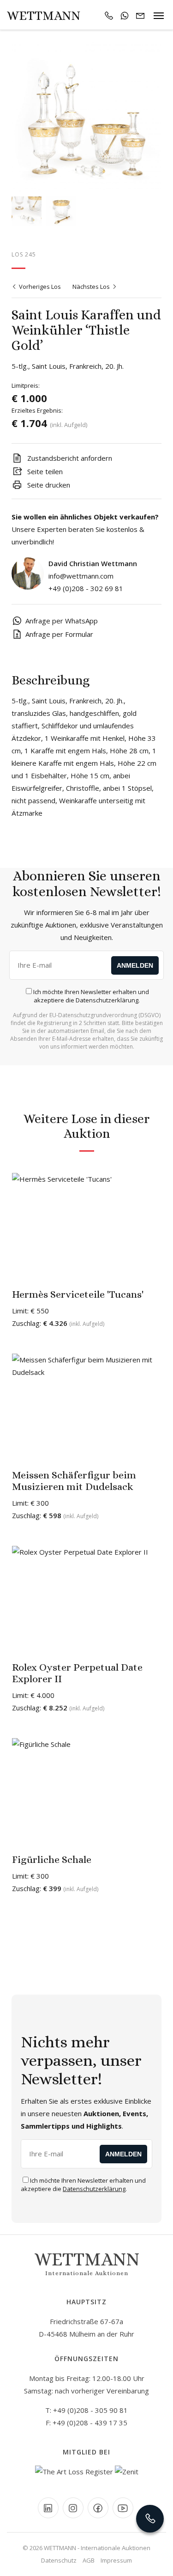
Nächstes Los (92, 287)
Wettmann (44, 16)
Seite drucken (48, 485)
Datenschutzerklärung (107, 1000)
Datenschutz (59, 2560)
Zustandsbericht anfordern (69, 458)
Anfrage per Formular (59, 634)
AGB (89, 2560)
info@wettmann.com (81, 576)
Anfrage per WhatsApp (62, 621)
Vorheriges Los (39, 287)
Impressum (116, 2560)
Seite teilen (44, 471)
